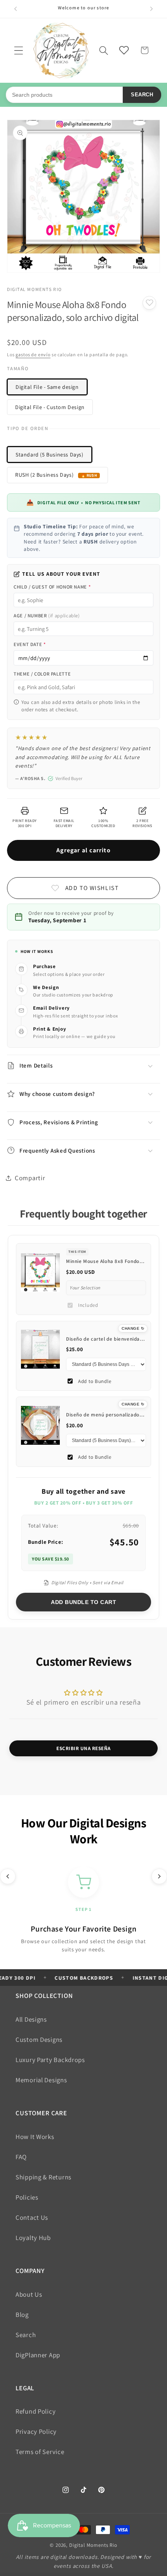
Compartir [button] (30, 1178)
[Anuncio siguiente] (151, 9)
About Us (29, 2294)
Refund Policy (36, 2411)
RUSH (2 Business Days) (44, 475)
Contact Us (32, 2217)
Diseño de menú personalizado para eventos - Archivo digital (103, 1418)
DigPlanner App (38, 2355)
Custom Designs (39, 2040)
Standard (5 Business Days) (50, 455)
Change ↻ (133, 1328)
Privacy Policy (36, 2431)
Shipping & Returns (43, 2177)
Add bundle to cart (83, 1602)
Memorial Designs (41, 2080)
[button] (19, 50)
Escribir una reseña (83, 1748)
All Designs (31, 2019)
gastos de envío (33, 354)
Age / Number (47, 616)
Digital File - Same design (47, 387)
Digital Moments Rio (93, 2545)
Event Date (30, 644)
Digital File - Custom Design (50, 407)
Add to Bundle (95, 1381)
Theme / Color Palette (42, 674)
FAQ (21, 2157)
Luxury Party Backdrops (50, 2060)
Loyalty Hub (33, 2238)
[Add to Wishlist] (149, 303)
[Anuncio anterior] (16, 9)
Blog (22, 2315)
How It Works (35, 2137)
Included (88, 1305)
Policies (27, 2197)
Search (142, 95)
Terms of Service (40, 2452)
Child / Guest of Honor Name (52, 587)
